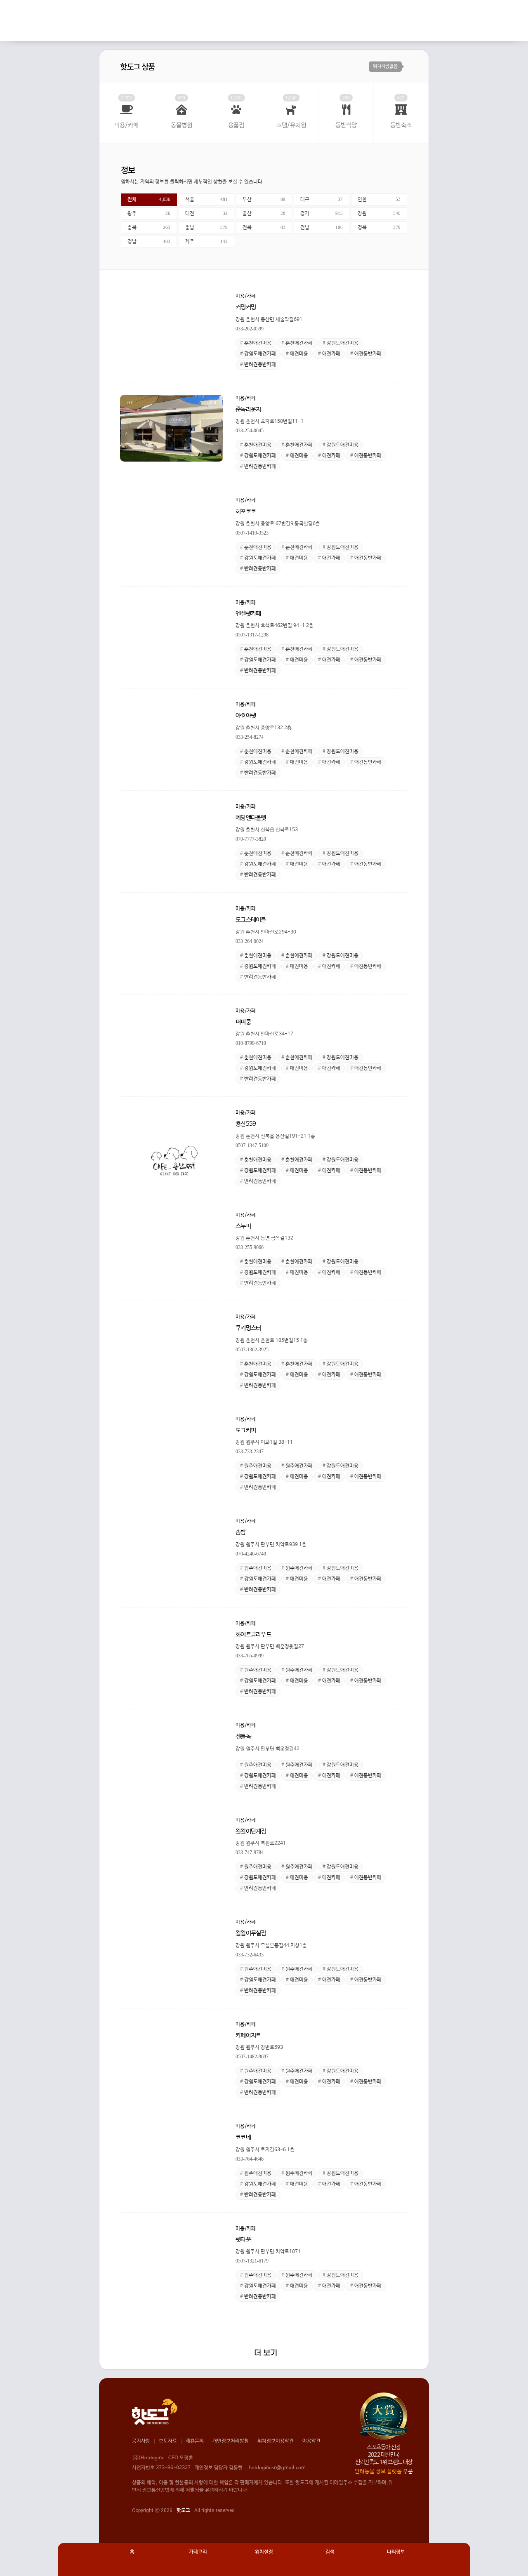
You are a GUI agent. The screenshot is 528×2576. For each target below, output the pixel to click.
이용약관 (311, 2441)
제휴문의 (195, 2441)
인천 (379, 200)
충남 (207, 228)
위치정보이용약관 (276, 2441)
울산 (264, 214)
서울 (207, 200)
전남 (322, 228)
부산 (264, 200)
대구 (322, 200)
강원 (379, 214)
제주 (207, 242)
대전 (207, 214)
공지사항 (141, 2441)
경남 (149, 242)
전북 (264, 228)
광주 (149, 214)
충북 (149, 228)
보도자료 (168, 2441)
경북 (379, 228)
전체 (149, 200)
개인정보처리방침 (231, 2441)
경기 (322, 214)
